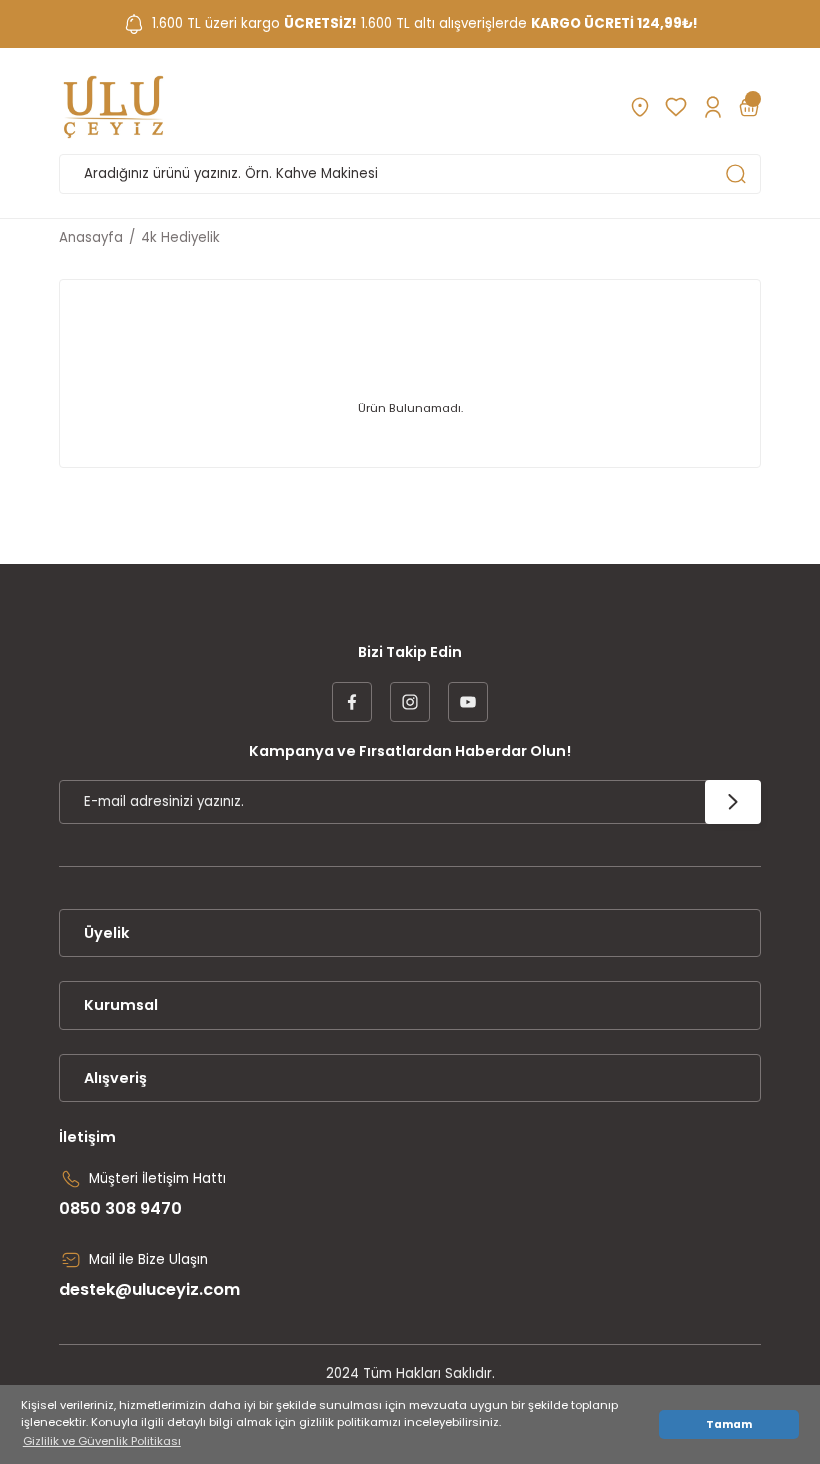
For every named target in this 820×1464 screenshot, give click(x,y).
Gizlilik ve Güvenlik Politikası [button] (102, 1441)
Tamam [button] (729, 1424)
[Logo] (113, 107)
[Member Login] (712, 107)
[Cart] (749, 107)
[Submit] (733, 802)
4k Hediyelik (180, 237)
